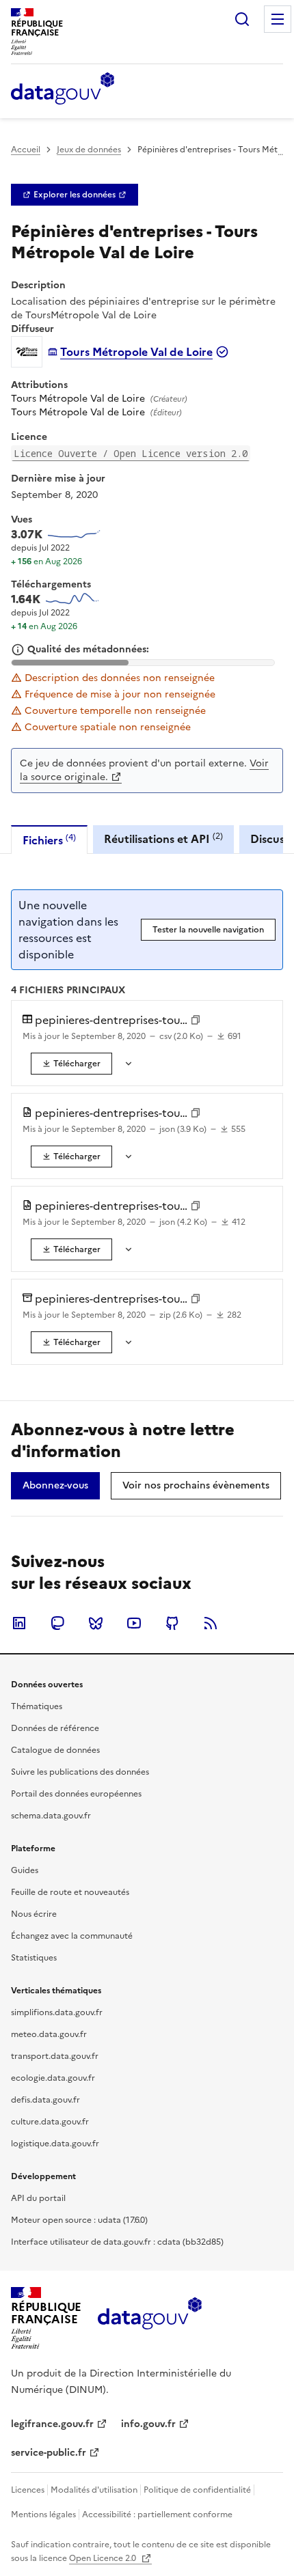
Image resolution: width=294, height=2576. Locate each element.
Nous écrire (34, 1914)
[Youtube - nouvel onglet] (134, 1623)
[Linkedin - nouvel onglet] (19, 1623)
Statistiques (34, 1958)
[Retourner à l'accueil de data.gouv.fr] (63, 89)
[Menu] (278, 19)
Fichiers (49, 840)
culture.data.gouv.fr (50, 2122)
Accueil (26, 150)
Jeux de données (89, 150)
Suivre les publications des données (80, 1772)
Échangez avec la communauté (72, 1936)
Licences (28, 2490)
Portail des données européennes (76, 1794)
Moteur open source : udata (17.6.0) (79, 2220)
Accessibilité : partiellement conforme (157, 2515)
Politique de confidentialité (197, 2490)
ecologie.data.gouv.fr (53, 2078)
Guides (25, 1870)
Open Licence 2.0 (104, 2558)
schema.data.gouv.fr (51, 1816)
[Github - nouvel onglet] (172, 1623)
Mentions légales (43, 2515)
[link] (75, 195)
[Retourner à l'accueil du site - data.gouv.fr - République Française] (149, 2318)
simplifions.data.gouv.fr (57, 2012)
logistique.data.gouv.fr (55, 2144)
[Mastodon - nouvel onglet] (57, 1623)
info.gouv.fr (148, 2424)
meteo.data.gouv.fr (49, 2034)
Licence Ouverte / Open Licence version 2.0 (131, 453)
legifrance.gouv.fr (52, 2424)
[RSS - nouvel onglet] (211, 1623)
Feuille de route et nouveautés (70, 1892)
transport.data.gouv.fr (55, 2056)
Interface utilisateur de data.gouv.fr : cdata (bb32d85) (117, 2242)
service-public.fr (49, 2453)
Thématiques (37, 1706)
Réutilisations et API (163, 839)
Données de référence (55, 1728)
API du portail (38, 2198)
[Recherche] (242, 19)
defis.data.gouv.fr (45, 2100)
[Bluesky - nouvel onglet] (96, 1623)
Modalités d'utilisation (94, 2490)
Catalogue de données (55, 1750)
